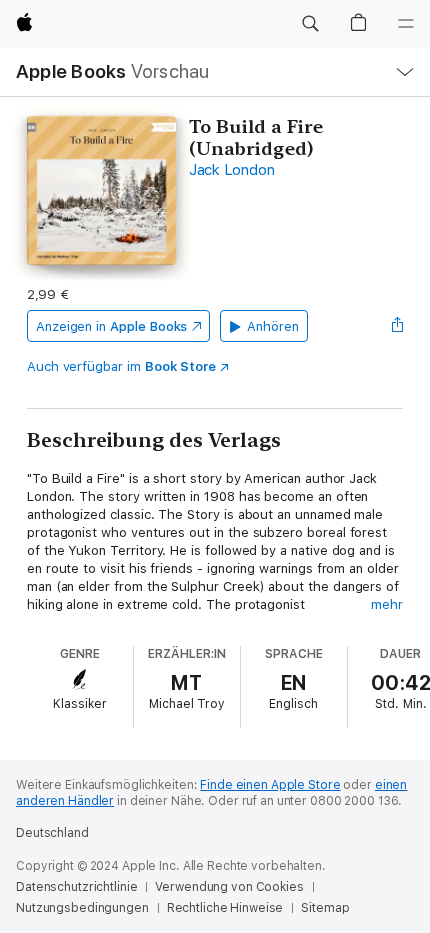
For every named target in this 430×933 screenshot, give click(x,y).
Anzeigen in (112, 326)
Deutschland (52, 833)
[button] (310, 24)
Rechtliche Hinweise (225, 908)
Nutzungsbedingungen (82, 908)
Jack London (231, 170)
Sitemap (325, 908)
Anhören (273, 326)
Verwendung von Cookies (229, 887)
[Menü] (406, 24)
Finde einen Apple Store (270, 785)
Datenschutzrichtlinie (76, 887)
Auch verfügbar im (121, 366)
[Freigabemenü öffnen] (397, 326)
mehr (387, 604)
